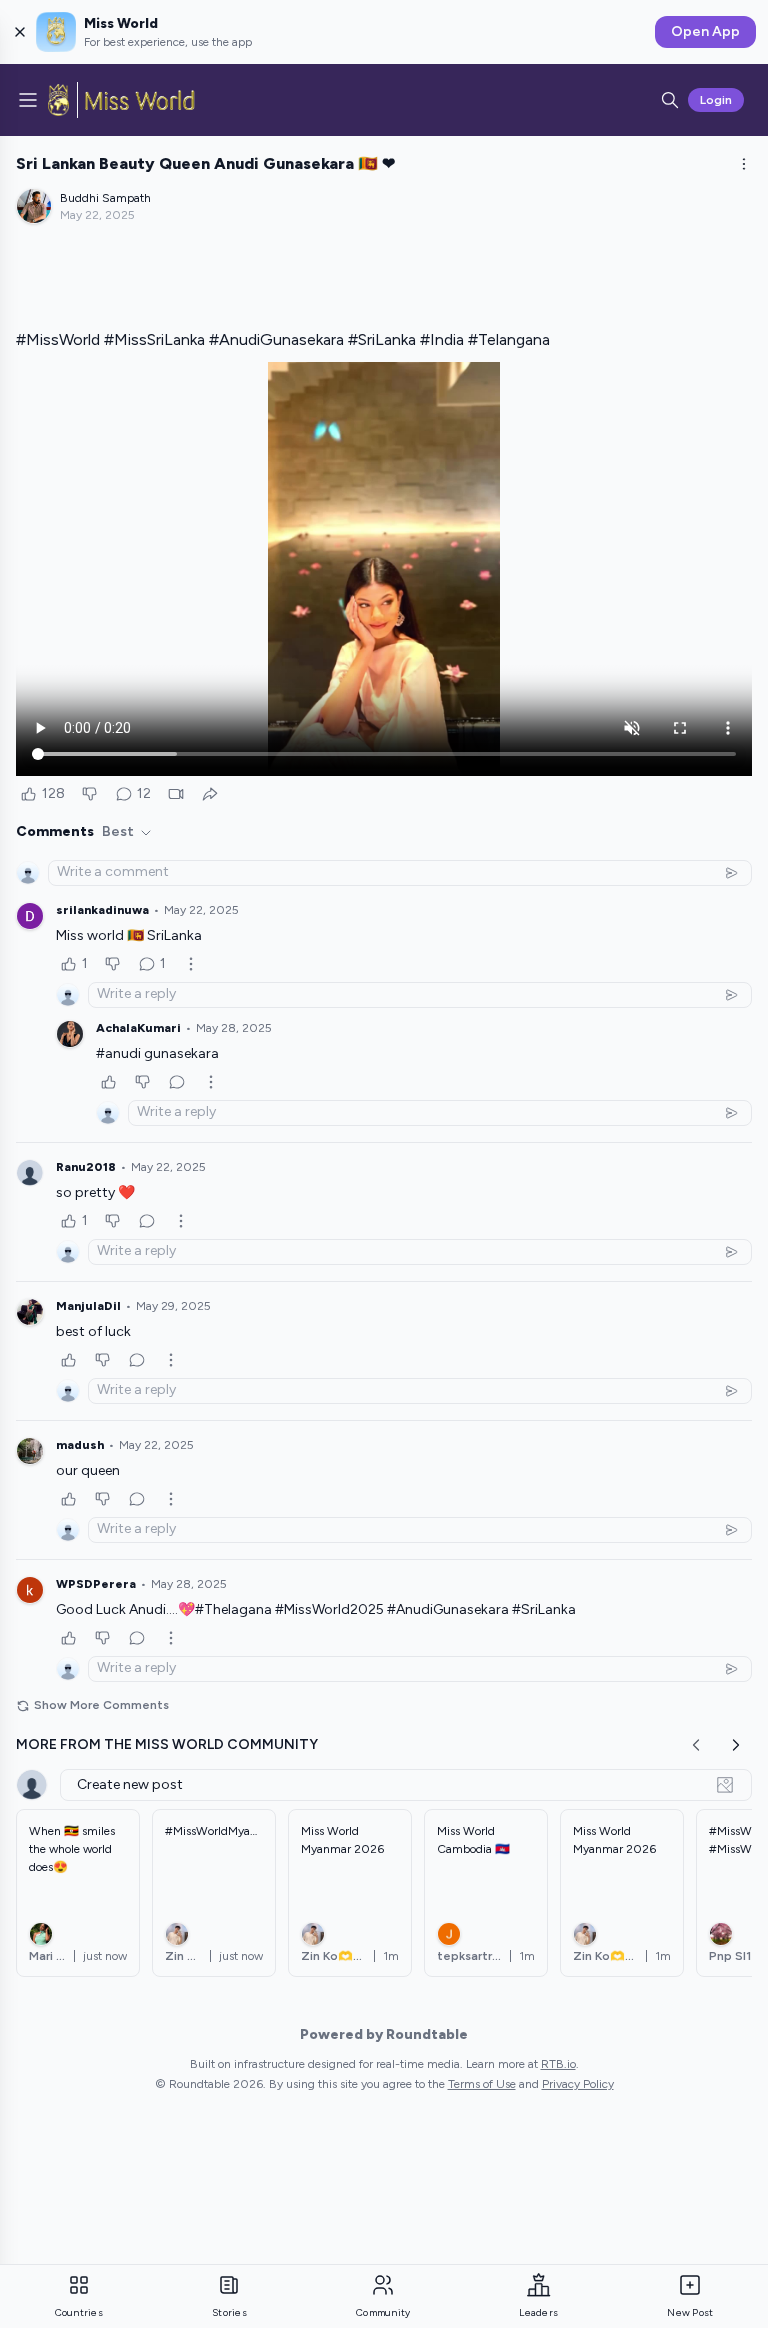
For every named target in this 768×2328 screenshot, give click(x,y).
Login (716, 100)
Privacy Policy (578, 2084)
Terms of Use (482, 2084)
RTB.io (558, 2064)
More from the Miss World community (167, 1744)
